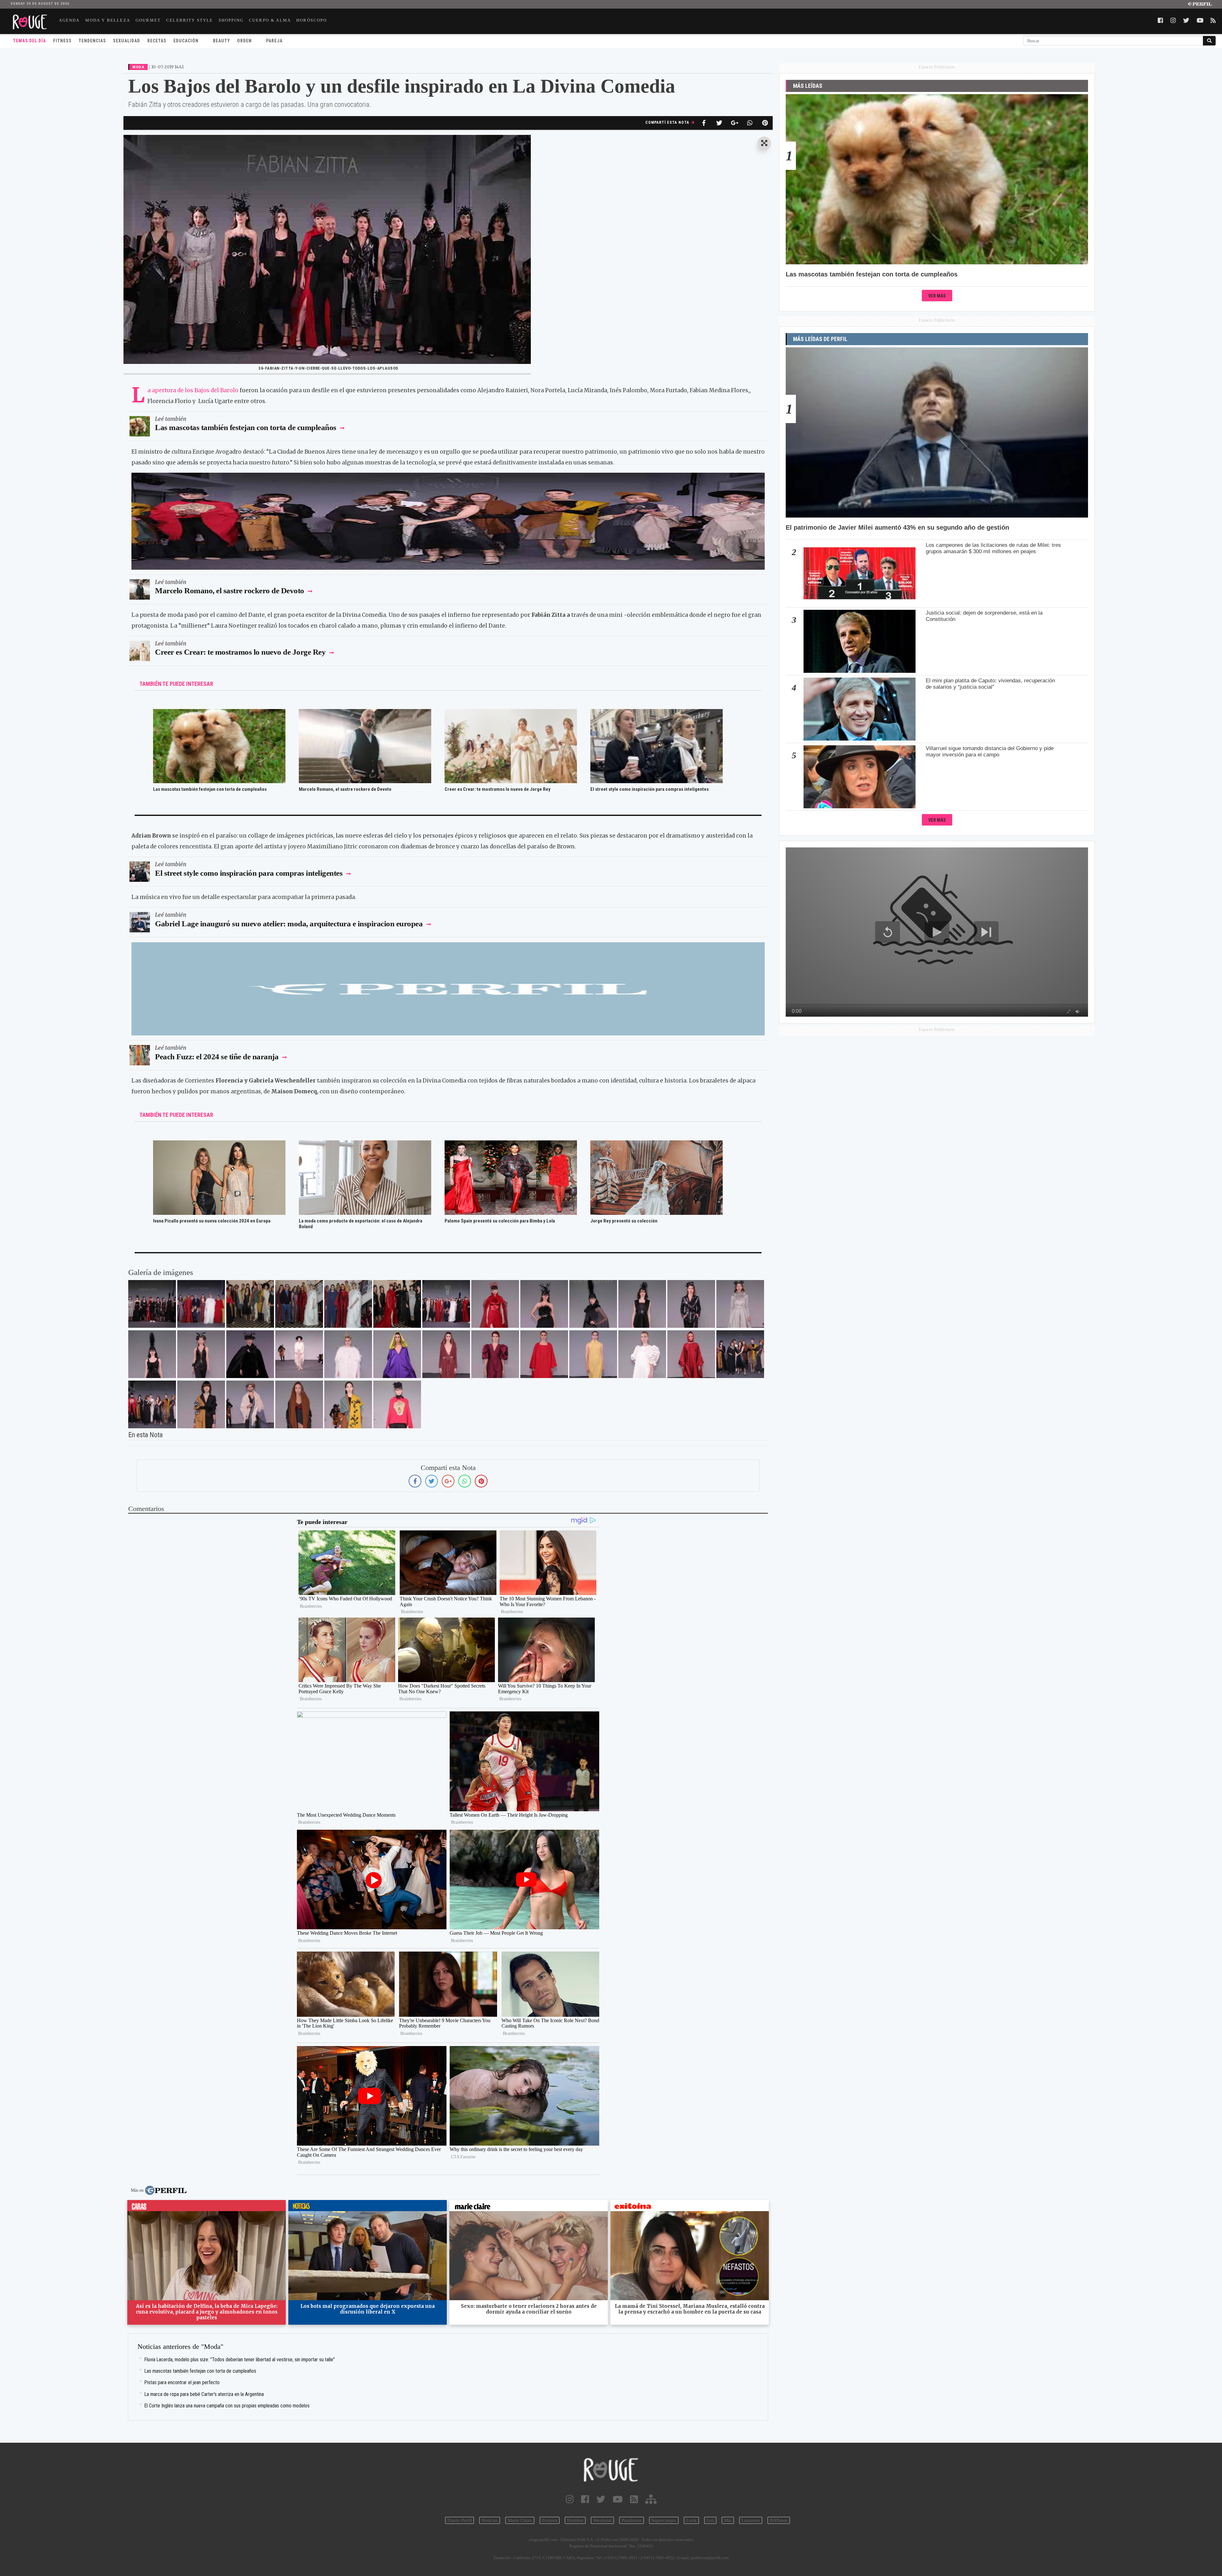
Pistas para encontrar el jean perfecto (182, 2382)
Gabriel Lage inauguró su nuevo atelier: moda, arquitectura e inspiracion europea (289, 924)
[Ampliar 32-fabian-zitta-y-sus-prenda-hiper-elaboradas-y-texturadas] (642, 1304)
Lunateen (751, 2520)
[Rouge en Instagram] (570, 2499)
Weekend (602, 2520)
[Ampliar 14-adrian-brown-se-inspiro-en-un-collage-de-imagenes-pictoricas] (642, 1354)
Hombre (575, 2520)
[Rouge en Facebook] (585, 2499)
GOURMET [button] (148, 20)
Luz (710, 2520)
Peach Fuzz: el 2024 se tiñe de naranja (217, 1057)
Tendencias (92, 41)
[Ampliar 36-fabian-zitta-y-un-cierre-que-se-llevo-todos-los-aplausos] (152, 1304)
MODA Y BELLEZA (108, 20)
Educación (186, 41)
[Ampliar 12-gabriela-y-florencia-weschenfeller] (740, 1354)
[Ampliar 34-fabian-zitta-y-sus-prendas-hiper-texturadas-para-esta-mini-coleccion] (544, 1304)
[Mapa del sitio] (651, 2499)
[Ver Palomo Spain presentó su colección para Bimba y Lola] (511, 1145)
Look (691, 2520)
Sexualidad (126, 41)
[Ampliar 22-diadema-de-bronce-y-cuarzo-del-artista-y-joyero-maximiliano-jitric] (348, 1354)
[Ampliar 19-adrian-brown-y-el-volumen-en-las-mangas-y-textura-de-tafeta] (495, 1354)
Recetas (157, 41)
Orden (244, 41)
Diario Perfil (460, 2520)
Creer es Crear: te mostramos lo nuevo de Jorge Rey (241, 652)
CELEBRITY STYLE (190, 20)
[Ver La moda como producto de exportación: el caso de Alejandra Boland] (365, 1145)
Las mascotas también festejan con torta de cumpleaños (246, 427)
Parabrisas (632, 2520)
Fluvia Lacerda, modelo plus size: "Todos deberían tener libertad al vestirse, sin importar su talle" (240, 2360)
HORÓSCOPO (312, 20)
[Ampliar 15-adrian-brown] (593, 1354)
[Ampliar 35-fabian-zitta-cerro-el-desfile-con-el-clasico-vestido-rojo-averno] (495, 1304)
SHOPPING (231, 20)
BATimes (779, 2520)
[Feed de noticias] (634, 2499)
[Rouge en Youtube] (618, 2499)
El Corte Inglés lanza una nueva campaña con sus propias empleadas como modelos (227, 2406)
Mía (728, 2520)
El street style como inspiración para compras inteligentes (650, 789)
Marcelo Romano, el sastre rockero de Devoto (230, 591)
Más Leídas (808, 86)
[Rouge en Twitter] (601, 2499)
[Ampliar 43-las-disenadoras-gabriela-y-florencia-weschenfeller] (250, 1304)
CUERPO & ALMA (270, 20)
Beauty (221, 41)
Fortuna (550, 2520)
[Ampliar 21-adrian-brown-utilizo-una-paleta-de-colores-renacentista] (397, 1354)
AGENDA (69, 20)
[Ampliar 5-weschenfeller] (250, 1404)
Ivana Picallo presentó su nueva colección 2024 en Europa (212, 1221)
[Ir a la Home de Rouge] (611, 2470)
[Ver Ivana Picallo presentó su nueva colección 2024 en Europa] (219, 1145)
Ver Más (937, 296)
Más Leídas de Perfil (820, 339)
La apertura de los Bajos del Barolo (193, 390)
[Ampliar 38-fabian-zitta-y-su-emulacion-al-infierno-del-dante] (397, 1304)
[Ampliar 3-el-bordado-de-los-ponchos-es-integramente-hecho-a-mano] (348, 1404)
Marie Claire (520, 2520)
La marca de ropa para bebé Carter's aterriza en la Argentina (204, 2394)
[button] (764, 144)
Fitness (62, 41)
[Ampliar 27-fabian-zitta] (740, 1304)
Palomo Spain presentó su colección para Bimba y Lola (500, 1221)
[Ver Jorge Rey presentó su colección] (657, 1145)
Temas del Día (29, 41)
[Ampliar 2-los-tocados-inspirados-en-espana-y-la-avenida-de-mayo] (397, 1404)
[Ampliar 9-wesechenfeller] (201, 1404)
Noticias (490, 2520)
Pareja (274, 41)
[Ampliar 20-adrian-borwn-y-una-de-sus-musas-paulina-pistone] (446, 1354)
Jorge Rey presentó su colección (624, 1221)
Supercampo (664, 2520)
